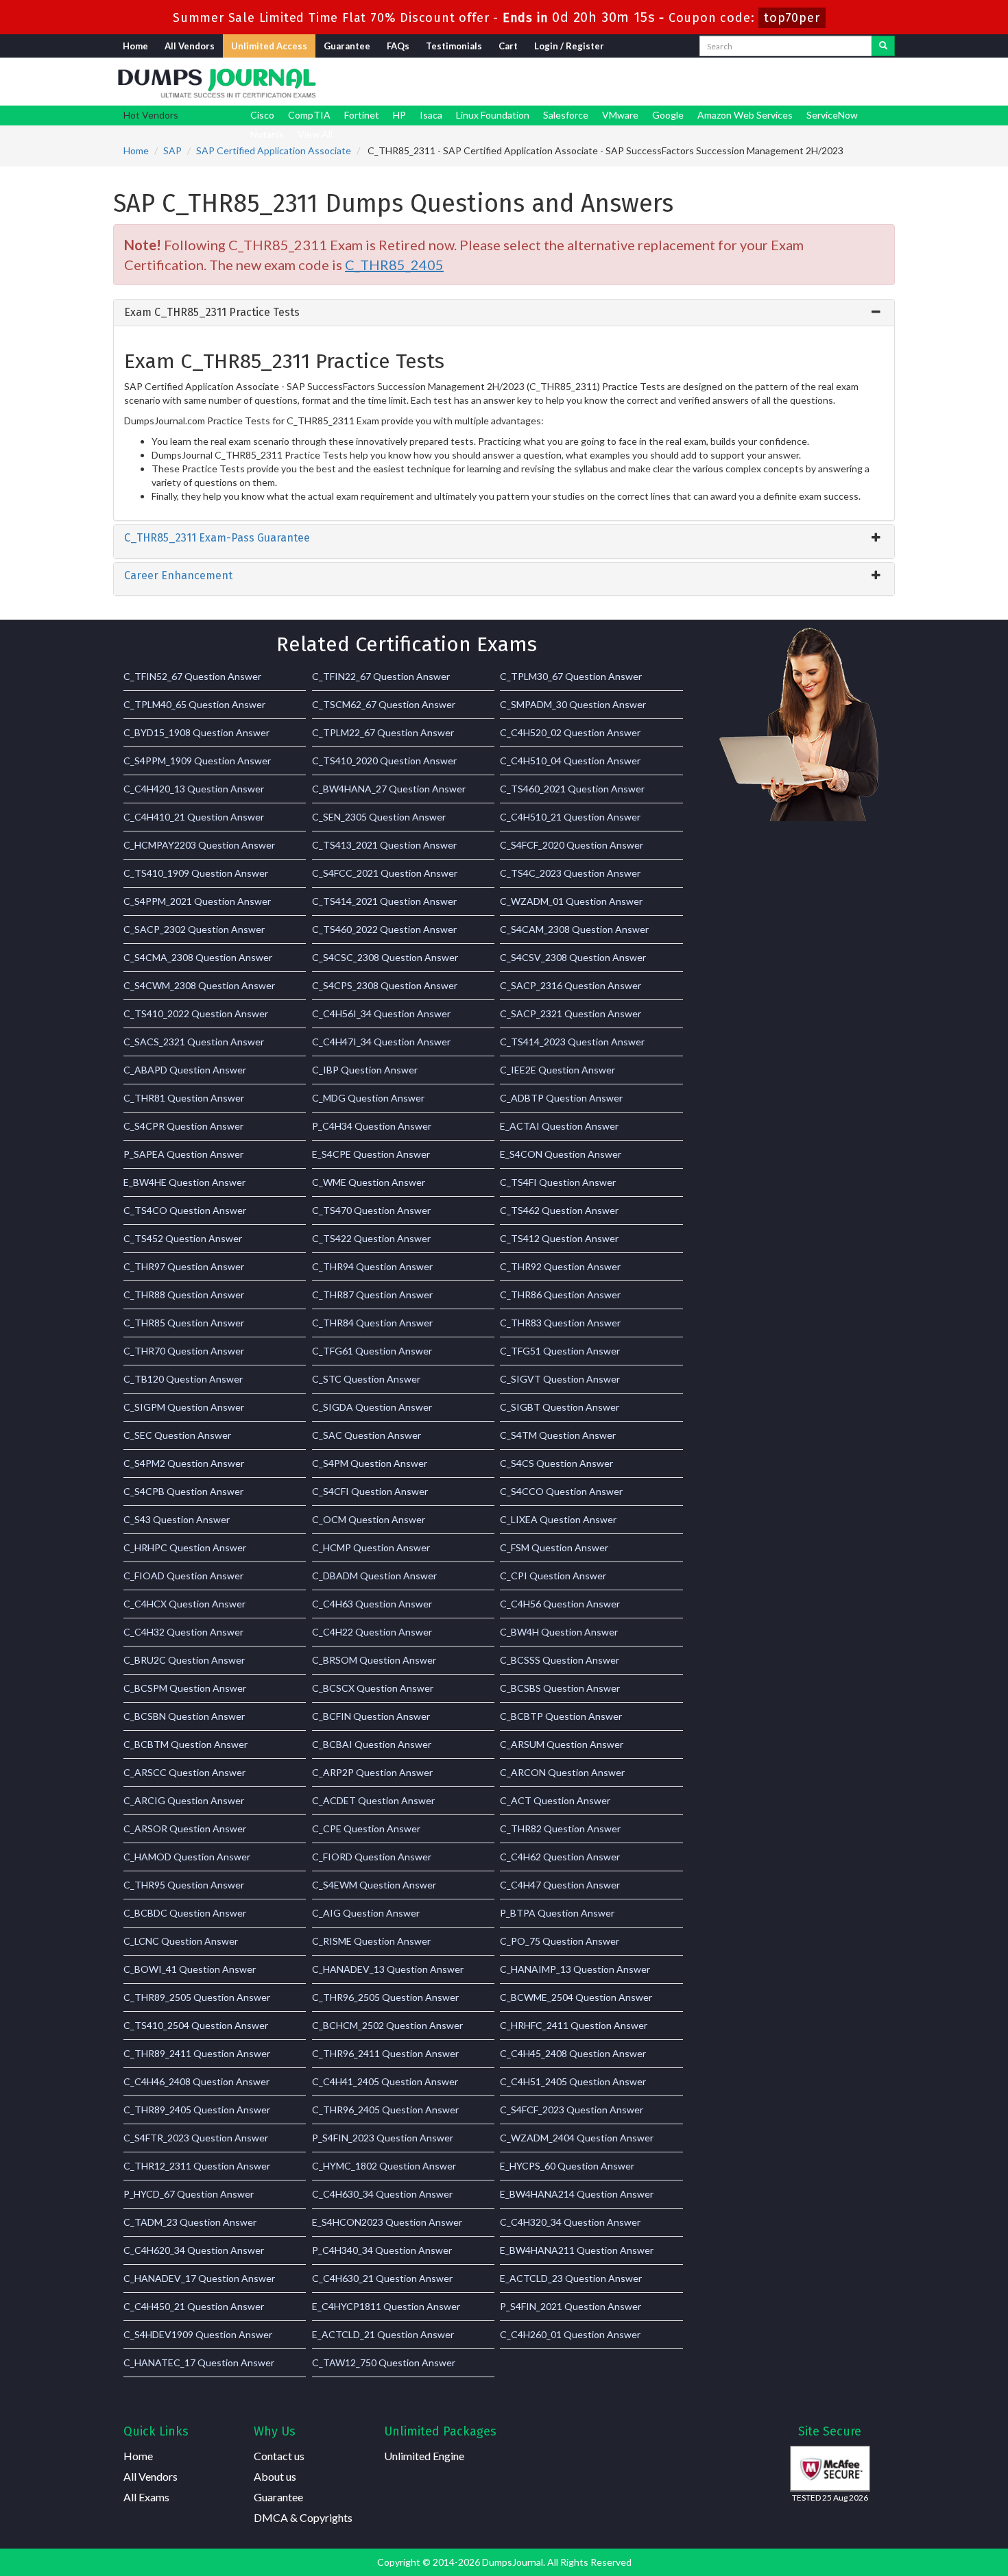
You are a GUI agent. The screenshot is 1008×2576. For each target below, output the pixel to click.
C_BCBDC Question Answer (185, 1913)
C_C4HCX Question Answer (184, 1604)
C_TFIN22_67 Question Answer (381, 676)
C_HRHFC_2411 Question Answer (574, 2025)
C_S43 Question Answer (177, 1519)
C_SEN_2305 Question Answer (379, 817)
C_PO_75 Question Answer (560, 1941)
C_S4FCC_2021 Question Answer (385, 873)
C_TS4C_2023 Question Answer (570, 873)
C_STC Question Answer (366, 1379)
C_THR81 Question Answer (184, 1098)
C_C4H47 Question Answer (560, 1885)
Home (135, 46)
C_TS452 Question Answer (183, 1238)
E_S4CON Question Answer (561, 1154)
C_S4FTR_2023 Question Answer (196, 2138)
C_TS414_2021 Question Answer (384, 901)
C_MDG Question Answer (368, 1098)
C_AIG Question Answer (366, 1913)
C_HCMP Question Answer (371, 1547)
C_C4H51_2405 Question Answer (573, 2081)
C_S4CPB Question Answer (183, 1491)
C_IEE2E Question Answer (557, 1070)
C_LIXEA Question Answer (558, 1519)
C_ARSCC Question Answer (184, 1772)
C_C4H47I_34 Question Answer (381, 1042)
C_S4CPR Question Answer (183, 1126)
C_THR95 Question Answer (184, 1885)
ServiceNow (832, 115)
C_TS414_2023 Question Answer (572, 1042)
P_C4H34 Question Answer (372, 1126)
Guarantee (347, 46)
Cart (508, 46)
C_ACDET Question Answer (373, 1800)
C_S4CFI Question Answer (370, 1491)
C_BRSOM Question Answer (374, 1660)
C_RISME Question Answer (371, 1941)
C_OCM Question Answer (369, 1519)
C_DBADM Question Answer (374, 1576)
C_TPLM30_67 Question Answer (571, 676)
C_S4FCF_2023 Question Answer (572, 2110)
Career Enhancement (178, 575)
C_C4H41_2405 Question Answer (385, 2081)
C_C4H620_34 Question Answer (194, 2250)
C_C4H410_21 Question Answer (194, 817)
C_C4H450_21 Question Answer (194, 2306)
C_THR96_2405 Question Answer (385, 2110)
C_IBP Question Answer (365, 1070)
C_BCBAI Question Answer (372, 1744)
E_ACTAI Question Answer (559, 1126)
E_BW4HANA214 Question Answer (577, 2194)
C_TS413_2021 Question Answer (384, 845)
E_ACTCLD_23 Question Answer (571, 2278)
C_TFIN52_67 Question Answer (192, 676)
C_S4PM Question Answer (370, 1463)
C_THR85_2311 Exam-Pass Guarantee (217, 538)
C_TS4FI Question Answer (558, 1182)
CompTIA (309, 115)
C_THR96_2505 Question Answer (385, 1997)
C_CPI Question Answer (553, 1576)
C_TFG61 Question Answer (372, 1351)
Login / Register (569, 46)
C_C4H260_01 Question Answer (570, 2334)
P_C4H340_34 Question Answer (382, 2250)
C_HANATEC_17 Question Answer (199, 2362)
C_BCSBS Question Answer (560, 1688)
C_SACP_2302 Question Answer (194, 929)
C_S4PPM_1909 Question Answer (197, 761)
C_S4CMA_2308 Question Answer (198, 957)
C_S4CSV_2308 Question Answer (573, 957)
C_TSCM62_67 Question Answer (384, 704)
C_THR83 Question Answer (560, 1323)
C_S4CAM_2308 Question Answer (574, 929)
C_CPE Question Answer (366, 1828)
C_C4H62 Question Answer (560, 1857)
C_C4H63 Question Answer (372, 1604)
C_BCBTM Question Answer (185, 1744)
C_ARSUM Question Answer (562, 1744)
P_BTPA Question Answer (557, 1913)
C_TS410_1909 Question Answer (196, 873)
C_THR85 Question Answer (184, 1323)
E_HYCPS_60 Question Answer (567, 2166)
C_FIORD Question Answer (372, 1857)
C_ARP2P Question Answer (372, 1772)
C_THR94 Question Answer (372, 1266)
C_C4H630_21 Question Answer (382, 2278)
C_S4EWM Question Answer (374, 1885)
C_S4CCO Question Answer (561, 1491)
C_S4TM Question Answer (558, 1435)
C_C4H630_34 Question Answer (382, 2194)
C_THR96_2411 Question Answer (385, 2053)
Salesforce (566, 115)
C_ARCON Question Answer (562, 1772)
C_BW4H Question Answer (559, 1632)
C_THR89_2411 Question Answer (197, 2053)
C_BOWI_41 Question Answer (190, 1969)
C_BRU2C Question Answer (184, 1660)
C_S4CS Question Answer (556, 1463)
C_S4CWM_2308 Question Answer (199, 985)
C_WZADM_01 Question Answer (571, 901)
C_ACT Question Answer (555, 1800)
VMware (620, 115)
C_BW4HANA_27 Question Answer (389, 789)
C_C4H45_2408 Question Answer (573, 2053)
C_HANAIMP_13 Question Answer (575, 1969)
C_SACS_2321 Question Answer (194, 1042)
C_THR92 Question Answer (560, 1266)
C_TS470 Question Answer (371, 1210)
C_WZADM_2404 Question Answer (577, 2138)
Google (668, 115)
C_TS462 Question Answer (559, 1210)
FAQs (398, 46)
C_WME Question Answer (369, 1182)
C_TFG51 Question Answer (560, 1351)
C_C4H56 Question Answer (560, 1604)
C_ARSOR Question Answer (185, 1828)
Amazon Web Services (745, 115)
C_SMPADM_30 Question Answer (573, 704)
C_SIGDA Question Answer (372, 1407)
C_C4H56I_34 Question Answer (381, 1013)
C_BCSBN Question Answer (184, 1716)
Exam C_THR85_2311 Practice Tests (212, 312)
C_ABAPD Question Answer (185, 1070)
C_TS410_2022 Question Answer (196, 1013)
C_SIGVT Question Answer (560, 1379)
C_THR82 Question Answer (560, 1828)
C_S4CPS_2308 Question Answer (385, 985)
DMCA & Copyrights (303, 2517)
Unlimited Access (269, 46)
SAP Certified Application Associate (274, 150)
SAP (172, 150)
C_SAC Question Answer (367, 1435)
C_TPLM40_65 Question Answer (194, 704)
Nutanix (267, 134)
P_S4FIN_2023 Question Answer (383, 2138)
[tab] (504, 313)
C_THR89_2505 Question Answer (197, 1997)
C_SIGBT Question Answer (560, 1407)
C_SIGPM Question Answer (184, 1407)
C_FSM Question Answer (554, 1547)
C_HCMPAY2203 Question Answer (199, 845)
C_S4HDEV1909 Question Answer (198, 2334)
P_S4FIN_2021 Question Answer (571, 2306)
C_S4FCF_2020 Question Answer (572, 845)
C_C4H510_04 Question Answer (570, 761)
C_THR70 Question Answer (184, 1351)
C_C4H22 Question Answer (372, 1632)
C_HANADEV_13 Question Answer (388, 1969)
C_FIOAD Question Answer (183, 1576)
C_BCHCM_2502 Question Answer (387, 2025)
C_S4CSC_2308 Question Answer (385, 957)
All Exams (146, 2497)
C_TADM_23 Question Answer (190, 2222)
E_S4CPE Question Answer (371, 1154)
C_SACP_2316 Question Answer (571, 985)
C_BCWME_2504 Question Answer (576, 1997)
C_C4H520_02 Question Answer (570, 732)
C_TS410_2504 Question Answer (196, 2025)
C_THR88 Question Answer (184, 1295)
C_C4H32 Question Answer (183, 1632)
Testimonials (454, 46)
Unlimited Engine (424, 2456)
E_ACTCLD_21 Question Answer (383, 2334)
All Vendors (190, 46)
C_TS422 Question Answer (371, 1238)
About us (275, 2476)
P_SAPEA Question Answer (183, 1154)
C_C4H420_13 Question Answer (194, 789)
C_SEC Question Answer (177, 1435)
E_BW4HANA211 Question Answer (577, 2250)
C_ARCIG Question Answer (184, 1800)
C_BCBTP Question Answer (561, 1716)
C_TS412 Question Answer (559, 1238)
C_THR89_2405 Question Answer (197, 2110)
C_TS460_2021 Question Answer (572, 789)
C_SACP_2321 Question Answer (571, 1013)
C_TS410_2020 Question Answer (384, 761)
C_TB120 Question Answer (183, 1379)
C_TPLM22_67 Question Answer (383, 732)
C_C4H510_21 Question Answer (570, 817)
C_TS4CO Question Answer (185, 1210)
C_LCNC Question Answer (181, 1941)
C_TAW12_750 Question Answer (384, 2362)
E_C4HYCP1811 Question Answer (386, 2306)
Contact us (279, 2456)
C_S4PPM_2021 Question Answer (197, 901)
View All (315, 134)
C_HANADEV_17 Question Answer (199, 2278)
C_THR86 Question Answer (560, 1295)
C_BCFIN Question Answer (371, 1716)
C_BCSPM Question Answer (185, 1688)
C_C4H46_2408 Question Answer (196, 2081)
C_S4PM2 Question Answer (184, 1463)
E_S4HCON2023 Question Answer (387, 2222)
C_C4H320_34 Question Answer (570, 2222)
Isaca (431, 115)
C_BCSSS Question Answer (560, 1660)
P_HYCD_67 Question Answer (189, 2194)
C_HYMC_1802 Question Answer (384, 2166)
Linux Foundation (493, 115)
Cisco (262, 115)
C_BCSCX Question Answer (373, 1688)
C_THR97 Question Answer (184, 1266)
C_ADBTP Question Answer (561, 1098)
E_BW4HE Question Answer (184, 1182)
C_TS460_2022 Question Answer (384, 929)
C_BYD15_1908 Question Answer (196, 732)
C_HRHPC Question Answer (185, 1547)
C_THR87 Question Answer (372, 1295)
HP (399, 115)
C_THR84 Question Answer (372, 1323)
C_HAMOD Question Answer (187, 1857)
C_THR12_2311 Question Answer (197, 2166)
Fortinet (362, 115)
